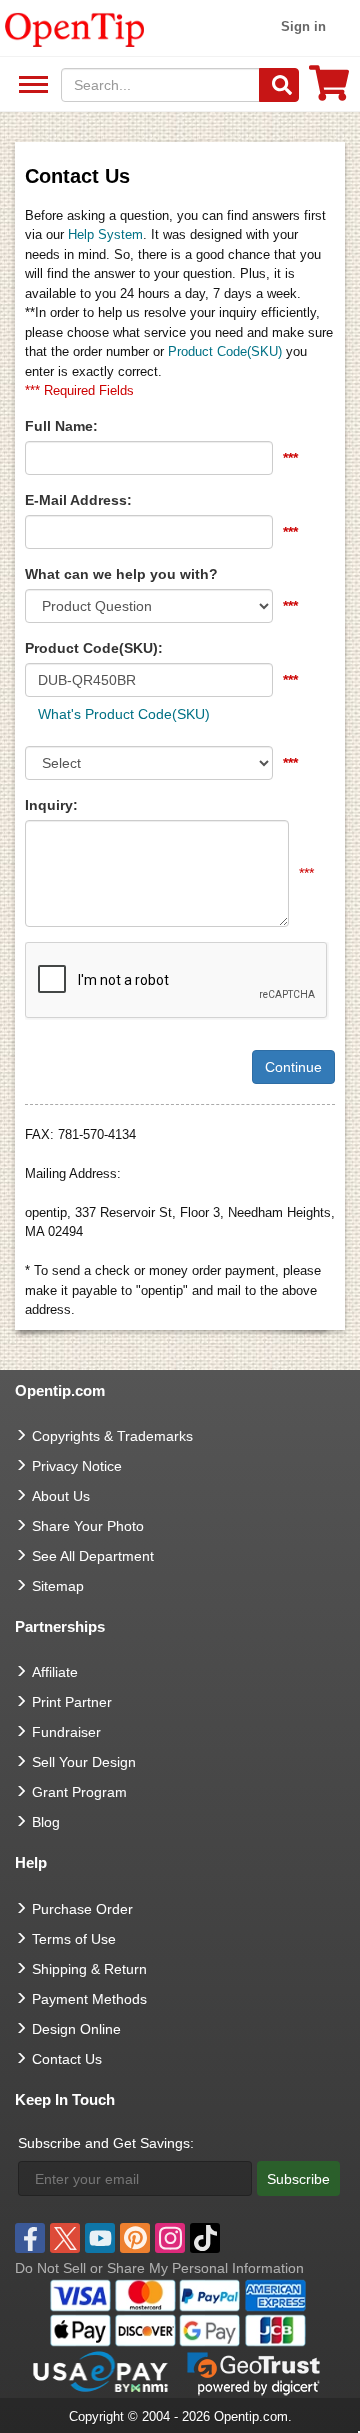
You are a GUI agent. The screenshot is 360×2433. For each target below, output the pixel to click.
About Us (61, 1496)
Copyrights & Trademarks (112, 1436)
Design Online (76, 2029)
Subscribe (298, 2179)
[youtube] (100, 2238)
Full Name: (61, 426)
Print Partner (72, 1702)
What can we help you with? (121, 574)
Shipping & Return (89, 1969)
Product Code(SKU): (94, 648)
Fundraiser (66, 1732)
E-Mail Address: (78, 500)
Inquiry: (51, 805)
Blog (46, 1822)
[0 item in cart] (329, 89)
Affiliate (55, 1672)
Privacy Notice (77, 1466)
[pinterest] (135, 2238)
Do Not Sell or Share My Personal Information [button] (159, 2268)
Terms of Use (74, 1939)
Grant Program (79, 1792)
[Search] (279, 85)
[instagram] (170, 2238)
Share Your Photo (88, 1526)
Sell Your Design (84, 1762)
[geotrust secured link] (254, 2372)
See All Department (30, 85)
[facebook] (30, 2238)
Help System (105, 234)
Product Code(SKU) (225, 351)
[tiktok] (205, 2238)
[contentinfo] (75, 28)
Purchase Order (82, 1909)
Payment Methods (89, 1999)
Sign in (303, 26)
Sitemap (58, 1586)
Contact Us (67, 2059)
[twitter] (65, 2238)
